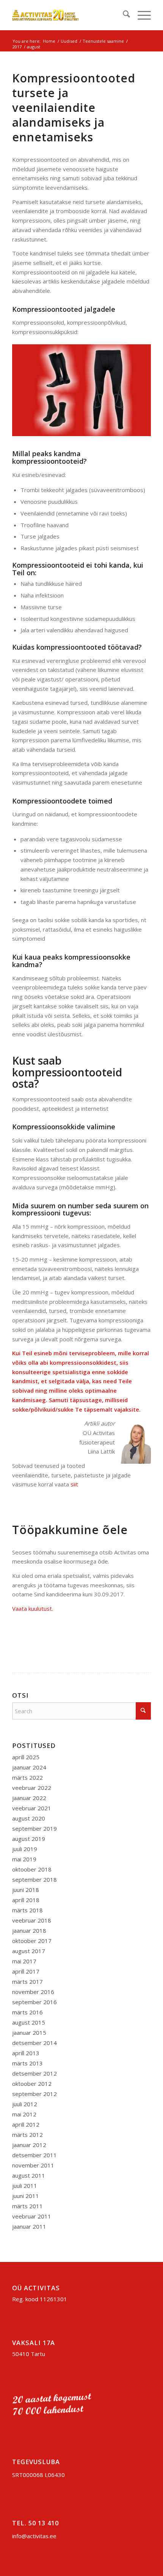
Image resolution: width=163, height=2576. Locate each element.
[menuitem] (123, 15)
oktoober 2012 (32, 2084)
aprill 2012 (26, 2124)
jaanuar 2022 (29, 1798)
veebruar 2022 (32, 1788)
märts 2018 (27, 1910)
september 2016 (34, 2002)
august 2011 (29, 2175)
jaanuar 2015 (29, 2033)
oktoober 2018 (32, 1869)
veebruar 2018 (32, 1920)
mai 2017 (24, 1961)
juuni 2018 (26, 1890)
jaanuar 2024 (29, 1767)
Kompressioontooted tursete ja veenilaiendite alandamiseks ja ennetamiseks (74, 108)
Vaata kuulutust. (33, 1608)
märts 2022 (27, 1777)
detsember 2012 (34, 2073)
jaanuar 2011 (29, 2226)
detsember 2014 (34, 2043)
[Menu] (140, 15)
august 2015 (29, 2022)
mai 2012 (24, 2114)
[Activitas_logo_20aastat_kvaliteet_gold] (67, 15)
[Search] (123, 15)
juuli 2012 (25, 2104)
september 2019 (34, 1828)
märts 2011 (27, 2206)
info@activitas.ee (34, 2536)
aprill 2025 (26, 1757)
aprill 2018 (26, 1900)
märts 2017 (27, 1982)
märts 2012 (27, 2135)
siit (74, 1484)
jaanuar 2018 (29, 1930)
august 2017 (29, 1951)
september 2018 (34, 1879)
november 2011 (33, 2165)
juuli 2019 (25, 1849)
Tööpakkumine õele (70, 1530)
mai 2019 (24, 1859)
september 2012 (34, 2094)
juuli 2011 (25, 2186)
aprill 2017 (26, 1971)
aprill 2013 (26, 2053)
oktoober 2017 (32, 1941)
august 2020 (29, 1818)
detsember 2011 (34, 2155)
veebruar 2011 (32, 2216)
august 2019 (29, 1839)
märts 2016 (27, 2012)
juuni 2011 (26, 2196)
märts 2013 (27, 2063)
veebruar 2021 (32, 1808)
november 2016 (33, 1992)
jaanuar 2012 (29, 2145)
